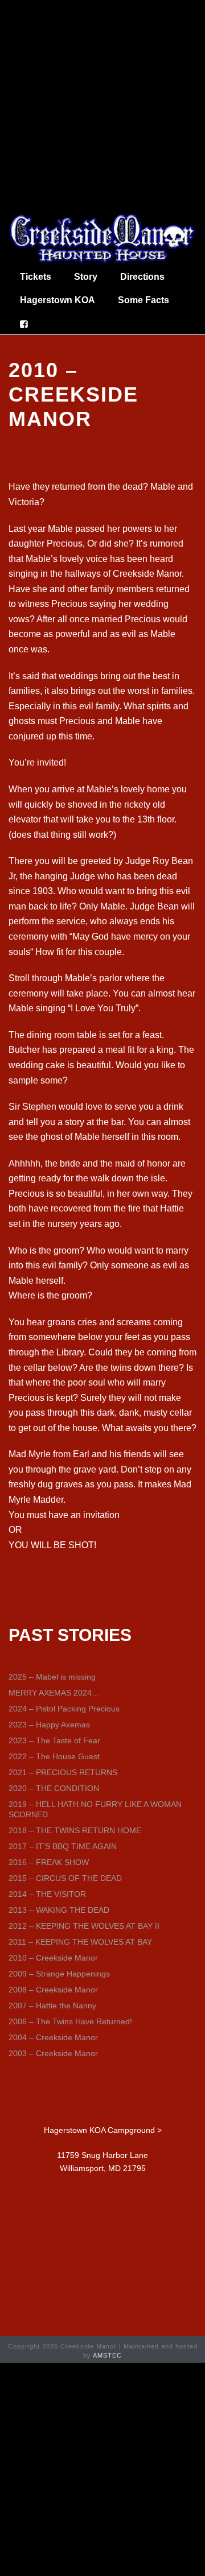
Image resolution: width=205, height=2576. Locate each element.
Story (86, 277)
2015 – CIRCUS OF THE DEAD (65, 1878)
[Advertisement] (102, 105)
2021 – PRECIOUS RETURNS (63, 1772)
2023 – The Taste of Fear (54, 1740)
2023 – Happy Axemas (49, 1725)
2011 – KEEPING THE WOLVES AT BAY (80, 1942)
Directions (142, 277)
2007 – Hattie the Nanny (52, 2006)
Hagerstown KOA (58, 300)
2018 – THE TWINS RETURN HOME (75, 1830)
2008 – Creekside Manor (53, 1990)
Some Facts (143, 300)
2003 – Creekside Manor (53, 2053)
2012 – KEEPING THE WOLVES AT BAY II (84, 1926)
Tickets (36, 277)
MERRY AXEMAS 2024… (54, 1693)
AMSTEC (107, 2355)
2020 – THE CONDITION (54, 1788)
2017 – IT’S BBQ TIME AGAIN (63, 1846)
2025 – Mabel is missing (52, 1677)
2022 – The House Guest (54, 1756)
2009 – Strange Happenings (59, 1974)
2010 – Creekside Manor (53, 1958)
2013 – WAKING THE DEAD (59, 1910)
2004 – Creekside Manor (53, 2037)
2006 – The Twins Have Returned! (70, 2021)
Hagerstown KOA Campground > (103, 2130)
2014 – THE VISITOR (47, 1894)
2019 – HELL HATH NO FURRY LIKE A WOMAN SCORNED (95, 1809)
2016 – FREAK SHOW (49, 1862)
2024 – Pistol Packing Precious (64, 1709)
